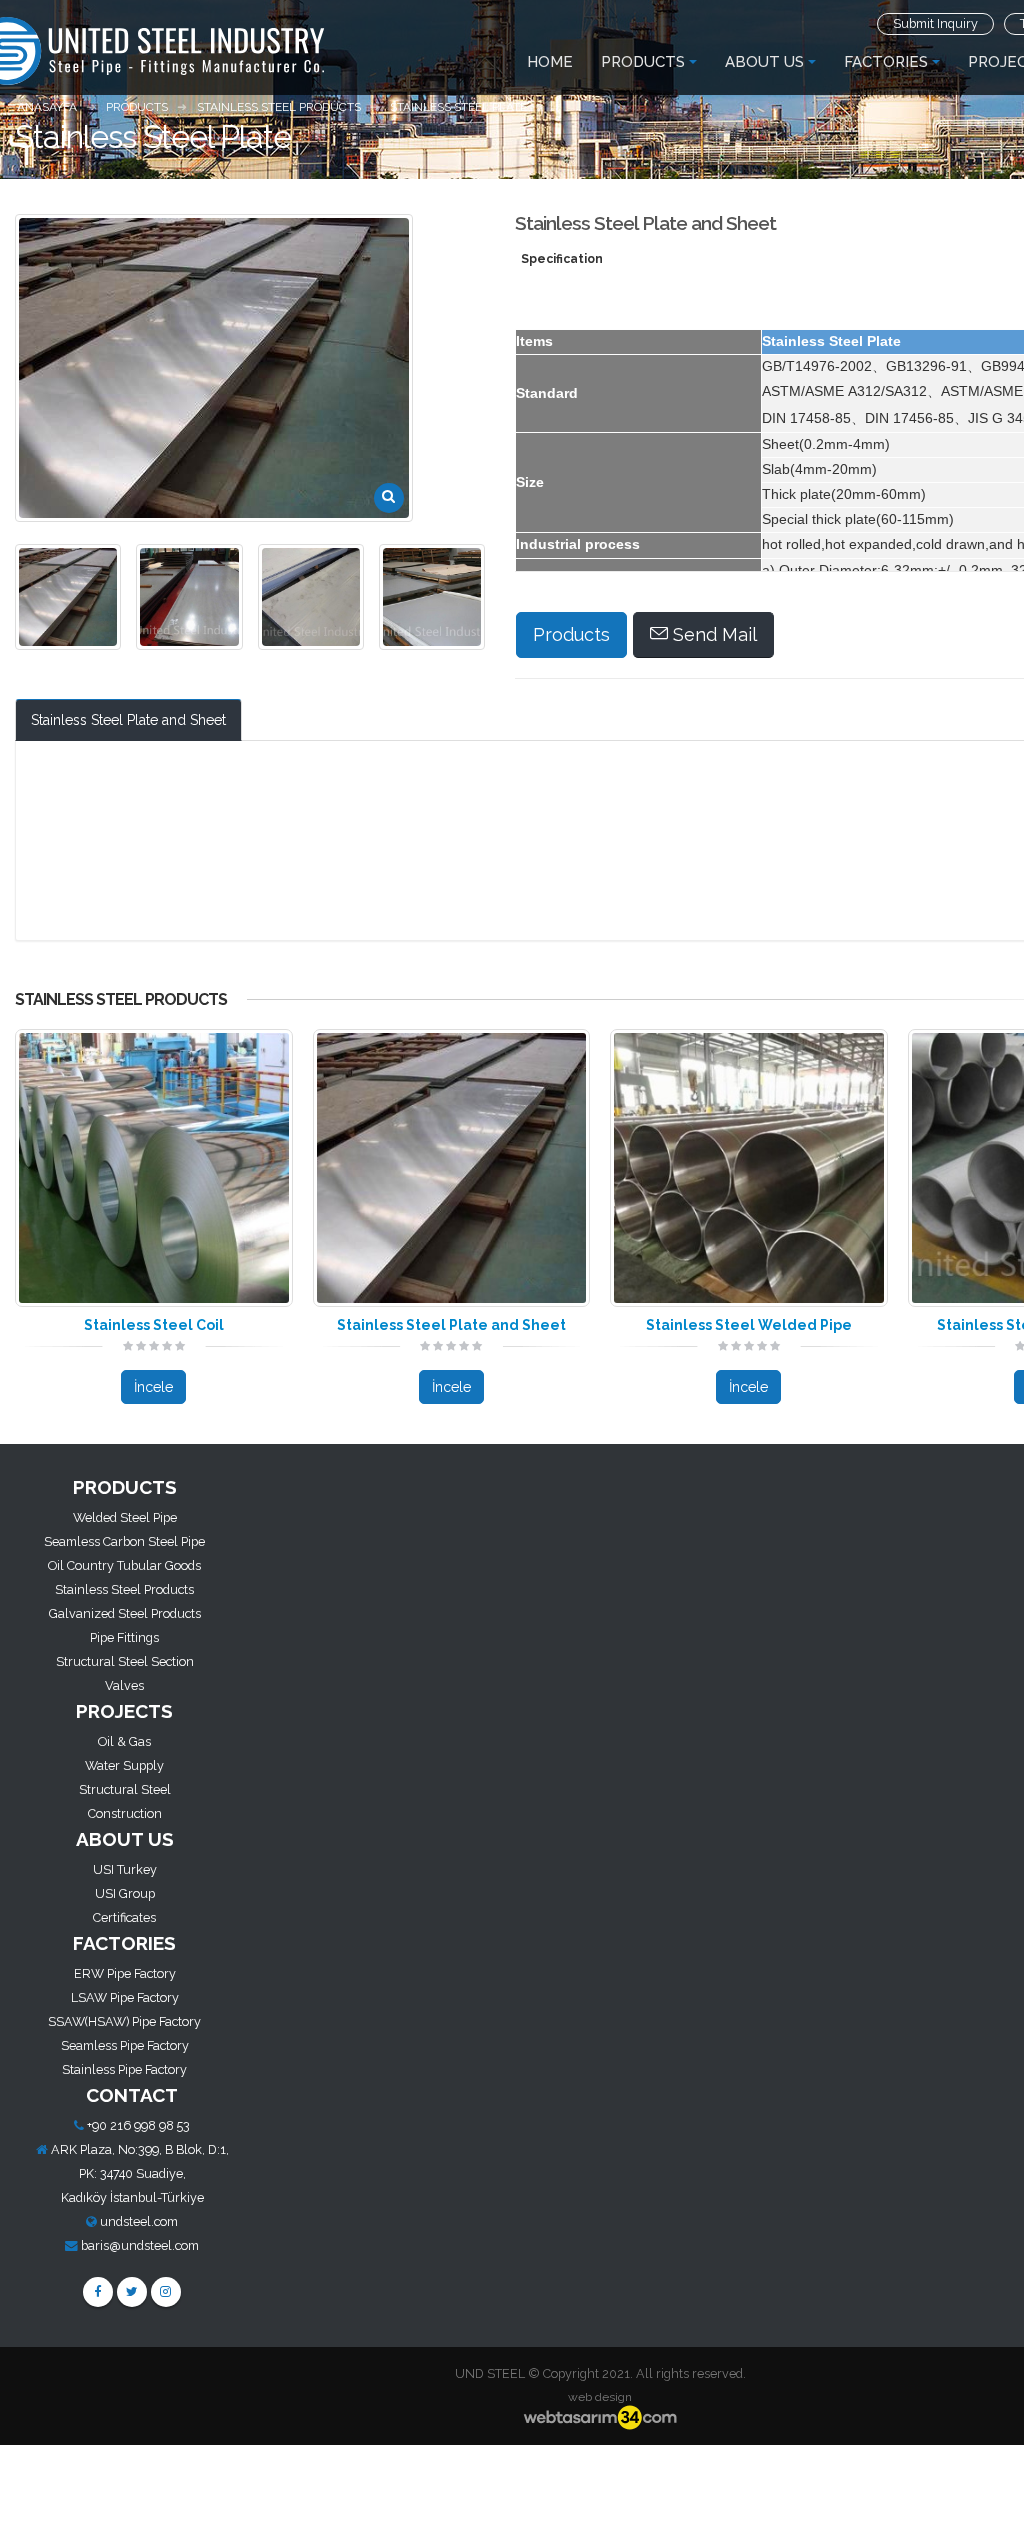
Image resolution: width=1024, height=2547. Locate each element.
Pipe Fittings (124, 1637)
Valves (124, 1685)
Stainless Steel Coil (154, 1325)
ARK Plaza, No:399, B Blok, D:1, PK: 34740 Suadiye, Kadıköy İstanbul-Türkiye (140, 2173)
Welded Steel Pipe (125, 1517)
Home (550, 62)
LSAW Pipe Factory (125, 1997)
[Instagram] (166, 2292)
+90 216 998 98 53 (138, 2125)
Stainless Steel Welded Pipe (749, 1325)
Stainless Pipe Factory (124, 2069)
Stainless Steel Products (124, 1589)
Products (571, 634)
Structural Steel (125, 1789)
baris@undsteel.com (140, 2245)
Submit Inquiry (935, 23)
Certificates (124, 1917)
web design (600, 2397)
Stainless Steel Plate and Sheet (128, 720)
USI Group (125, 1893)
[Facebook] (98, 2292)
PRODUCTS (643, 62)
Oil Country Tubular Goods (124, 1565)
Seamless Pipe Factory (125, 2045)
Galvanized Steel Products (125, 1613)
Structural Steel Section (125, 1661)
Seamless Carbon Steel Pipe (124, 1541)
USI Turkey (125, 1869)
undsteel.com (139, 2221)
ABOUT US (764, 62)
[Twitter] (132, 2292)
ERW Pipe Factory (125, 1973)
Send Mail (712, 634)
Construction (125, 1813)
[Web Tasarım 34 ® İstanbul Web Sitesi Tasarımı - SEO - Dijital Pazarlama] (600, 2418)
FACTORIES (886, 62)
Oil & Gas (124, 1741)
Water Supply (124, 1765)
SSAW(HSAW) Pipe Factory (124, 2021)
